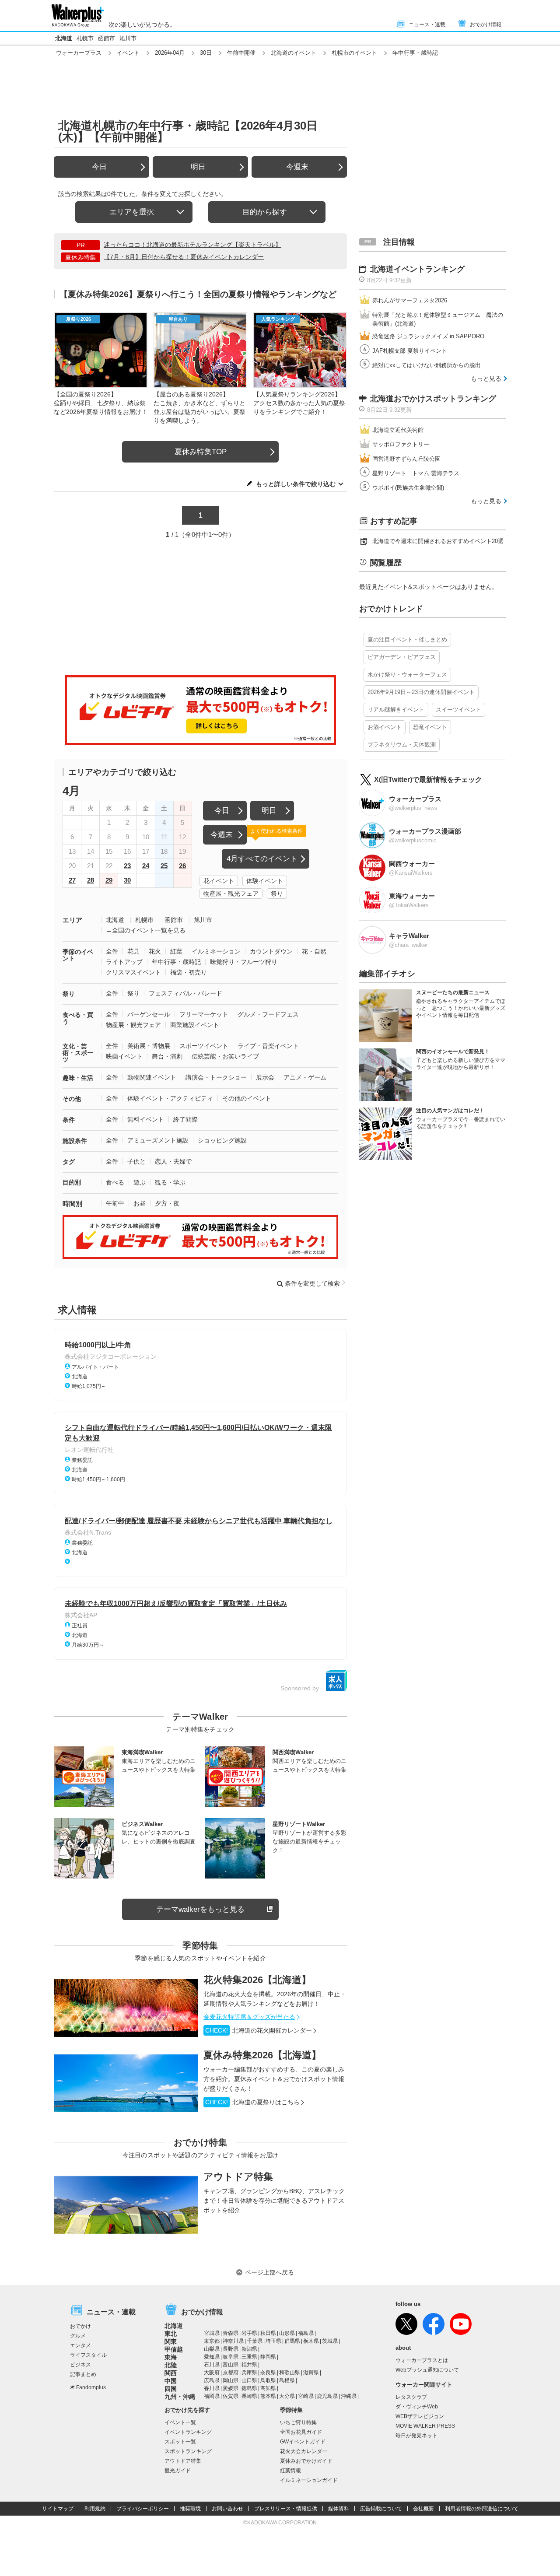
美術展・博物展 (149, 1046)
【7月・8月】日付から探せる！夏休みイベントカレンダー (184, 257)
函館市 (107, 38)
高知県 (268, 2388)
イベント (128, 53)
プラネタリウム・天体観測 (402, 745)
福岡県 (212, 2396)
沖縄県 (349, 2396)
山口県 (249, 2380)
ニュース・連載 (427, 25)
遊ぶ (140, 1182)
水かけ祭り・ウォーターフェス (407, 675)
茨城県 (330, 2341)
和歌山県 (290, 2373)
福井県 (249, 2365)
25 (164, 866)
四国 (171, 2389)
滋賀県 (311, 2373)
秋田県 (268, 2333)
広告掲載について (381, 2509)
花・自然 (314, 951)
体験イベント (265, 881)
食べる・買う (78, 1018)
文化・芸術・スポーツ (78, 1053)
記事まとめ (83, 2374)
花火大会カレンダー (304, 2451)
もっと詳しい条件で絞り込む (296, 484)
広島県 (212, 2380)
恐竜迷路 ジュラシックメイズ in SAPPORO (428, 336)
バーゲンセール (149, 1014)
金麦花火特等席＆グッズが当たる (249, 2017)
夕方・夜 (167, 1203)
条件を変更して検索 (312, 1283)
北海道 (64, 38)
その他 (72, 1099)
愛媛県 (231, 2388)
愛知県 (212, 2357)
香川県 (212, 2388)
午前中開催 (241, 53)
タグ (69, 1162)
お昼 (140, 1203)
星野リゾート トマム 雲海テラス (416, 473)
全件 (112, 951)
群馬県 (292, 2341)
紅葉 (176, 951)
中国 (171, 2381)
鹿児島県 (327, 2396)
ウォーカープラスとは (422, 2360)
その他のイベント (247, 1098)
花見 (133, 951)
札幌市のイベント (354, 53)
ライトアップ (124, 962)
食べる (115, 1182)
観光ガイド (178, 2471)
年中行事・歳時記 (176, 962)
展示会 (265, 1077)
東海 (171, 2357)
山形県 (287, 2333)
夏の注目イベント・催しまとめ (407, 640)
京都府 (231, 2373)
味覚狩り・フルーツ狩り (244, 962)
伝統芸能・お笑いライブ (225, 1056)
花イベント (219, 881)
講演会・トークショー (216, 1077)
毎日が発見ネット (416, 2436)
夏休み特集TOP (201, 452)
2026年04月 (170, 53)
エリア (72, 920)
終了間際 (185, 1119)
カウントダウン (271, 951)
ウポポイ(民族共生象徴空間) (408, 488)
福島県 (306, 2333)
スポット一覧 (180, 2442)
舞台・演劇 (167, 1056)
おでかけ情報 (486, 25)
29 (109, 880)
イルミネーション (216, 951)
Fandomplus (91, 2387)
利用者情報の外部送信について (482, 2509)
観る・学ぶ (170, 1182)
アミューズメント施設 (158, 1140)
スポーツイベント (204, 1046)
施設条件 (75, 1141)
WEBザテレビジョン (420, 2416)
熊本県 (268, 2396)
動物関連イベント (152, 1077)
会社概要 (423, 2509)
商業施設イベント (195, 1025)
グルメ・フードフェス (268, 1014)
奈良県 (268, 2373)
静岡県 (268, 2357)
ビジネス (80, 2365)
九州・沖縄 (180, 2397)
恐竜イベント (430, 727)
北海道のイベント (294, 53)
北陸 (171, 2365)
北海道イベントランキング (417, 269)
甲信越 (174, 2349)
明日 (198, 167)
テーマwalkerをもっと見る (200, 1909)
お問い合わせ (227, 2509)
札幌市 (85, 38)
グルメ (78, 2336)
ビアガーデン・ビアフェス (402, 657)
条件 (69, 1120)
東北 (171, 2334)
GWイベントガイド (303, 2442)
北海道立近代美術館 (398, 430)
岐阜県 (231, 2357)
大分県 (287, 2396)
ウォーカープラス (79, 53)
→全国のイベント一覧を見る (146, 930)
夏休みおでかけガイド (306, 2461)
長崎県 (249, 2396)
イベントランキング (188, 2432)
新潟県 (249, 2349)
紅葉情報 (290, 2471)
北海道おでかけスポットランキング (433, 399)
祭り (277, 894)
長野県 (231, 2349)
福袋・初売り (189, 972)
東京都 (212, 2341)
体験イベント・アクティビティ (170, 1098)
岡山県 (231, 2380)
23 (127, 866)
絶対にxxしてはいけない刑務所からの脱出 (427, 365)
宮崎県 (306, 2396)
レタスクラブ (411, 2397)
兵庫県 (249, 2373)
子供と (136, 1161)
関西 (171, 2373)
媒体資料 (339, 2509)
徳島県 (249, 2388)
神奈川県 (233, 2341)
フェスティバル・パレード (185, 993)
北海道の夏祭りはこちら (252, 2102)
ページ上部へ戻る (269, 2272)
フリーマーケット (204, 1014)
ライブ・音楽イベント (268, 1046)
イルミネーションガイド (309, 2480)
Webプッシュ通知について (427, 2370)
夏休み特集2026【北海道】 (262, 2055)
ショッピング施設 (222, 1140)
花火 (155, 951)
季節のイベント (78, 955)
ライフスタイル (88, 2355)
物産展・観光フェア (231, 894)
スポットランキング (188, 2451)
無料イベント (146, 1119)
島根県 (287, 2380)
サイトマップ (58, 2509)
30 (127, 880)
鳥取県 (268, 2380)
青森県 (231, 2333)
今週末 (297, 167)
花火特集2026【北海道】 (257, 1980)
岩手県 (249, 2333)
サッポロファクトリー (401, 444)
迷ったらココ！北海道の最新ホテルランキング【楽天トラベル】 (192, 245)
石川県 (212, 2365)
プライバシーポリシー (143, 2509)
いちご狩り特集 (298, 2422)
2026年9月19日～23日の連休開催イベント (421, 692)
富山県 (231, 2365)
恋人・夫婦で (173, 1161)
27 (72, 880)
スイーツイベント (458, 710)
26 (182, 866)
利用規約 (95, 2509)
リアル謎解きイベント (396, 710)
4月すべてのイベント (262, 859)
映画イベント (124, 1056)
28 (91, 880)
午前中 (115, 1203)
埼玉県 (273, 2341)
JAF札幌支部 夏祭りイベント (410, 351)
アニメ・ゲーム (305, 1077)
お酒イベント (385, 727)
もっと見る (486, 379)
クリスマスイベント (133, 972)
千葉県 (255, 2341)
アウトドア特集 (238, 2177)
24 (146, 866)
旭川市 (128, 38)
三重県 (249, 2357)
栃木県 (311, 2341)
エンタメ (80, 2345)
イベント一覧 (180, 2422)
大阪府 (212, 2373)
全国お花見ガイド (301, 2432)
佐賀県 (231, 2396)
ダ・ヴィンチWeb (417, 2407)
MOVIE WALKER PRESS (425, 2426)
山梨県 (212, 2349)
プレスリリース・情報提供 (286, 2509)
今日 (99, 167)
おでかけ (80, 2326)
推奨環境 (190, 2509)
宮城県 (212, 2333)
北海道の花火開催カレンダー (259, 2030)
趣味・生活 (78, 1078)
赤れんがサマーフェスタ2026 (410, 300)
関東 (171, 2341)
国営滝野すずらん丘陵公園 (406, 459)
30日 (206, 53)
